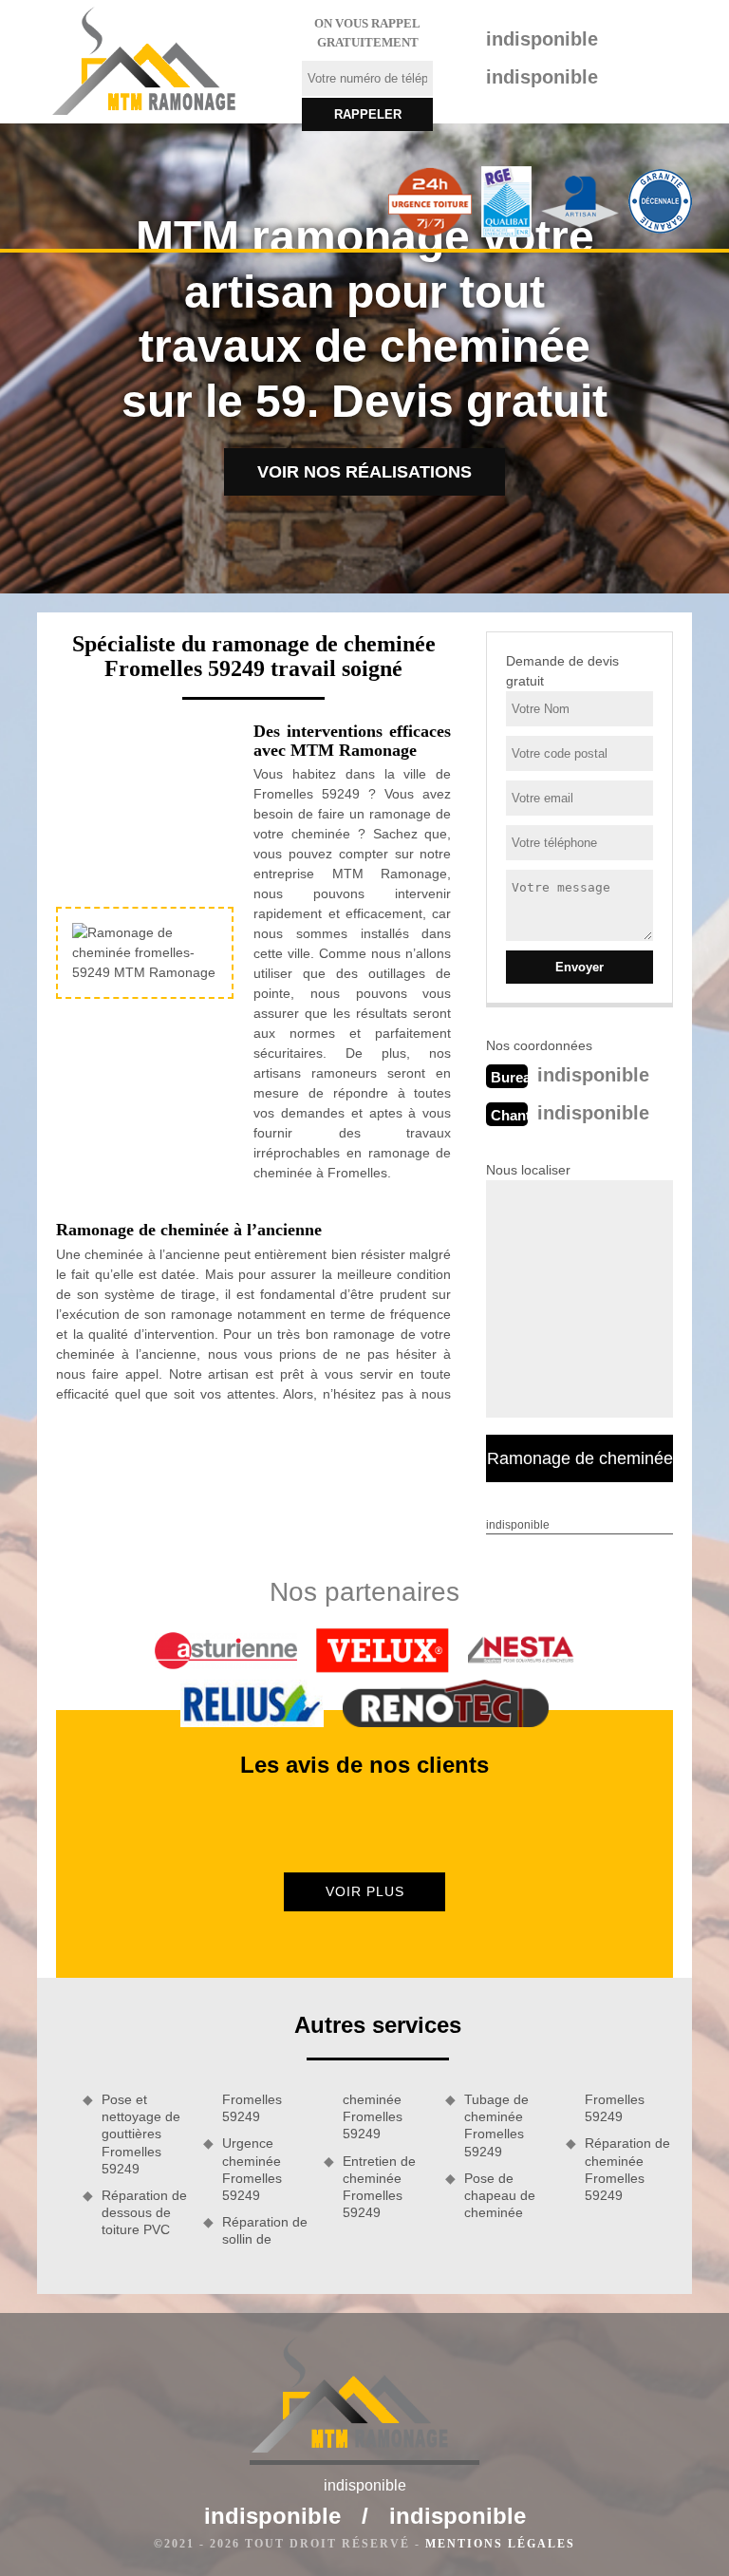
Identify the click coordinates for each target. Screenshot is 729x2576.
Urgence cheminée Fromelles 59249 (252, 2169)
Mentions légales (500, 2544)
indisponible (542, 39)
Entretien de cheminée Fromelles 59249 (379, 2187)
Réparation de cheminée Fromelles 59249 (627, 2169)
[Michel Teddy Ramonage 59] (158, 62)
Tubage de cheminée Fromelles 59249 (496, 2125)
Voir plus (365, 1891)
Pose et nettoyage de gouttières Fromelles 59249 (141, 2134)
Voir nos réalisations (364, 472)
